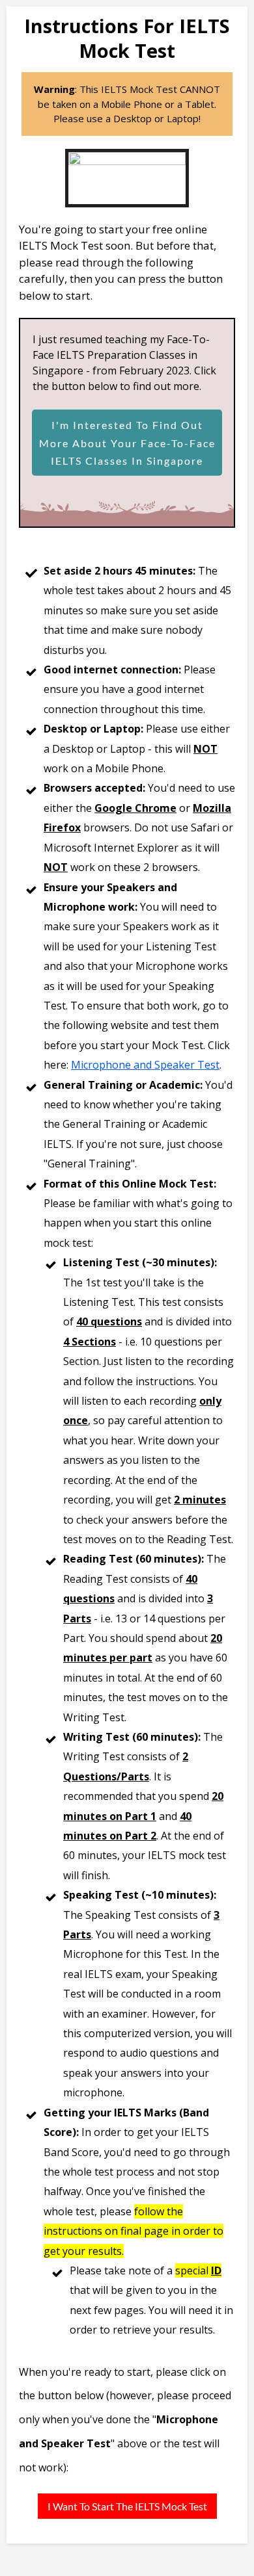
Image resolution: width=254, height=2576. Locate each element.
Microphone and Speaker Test (145, 1065)
